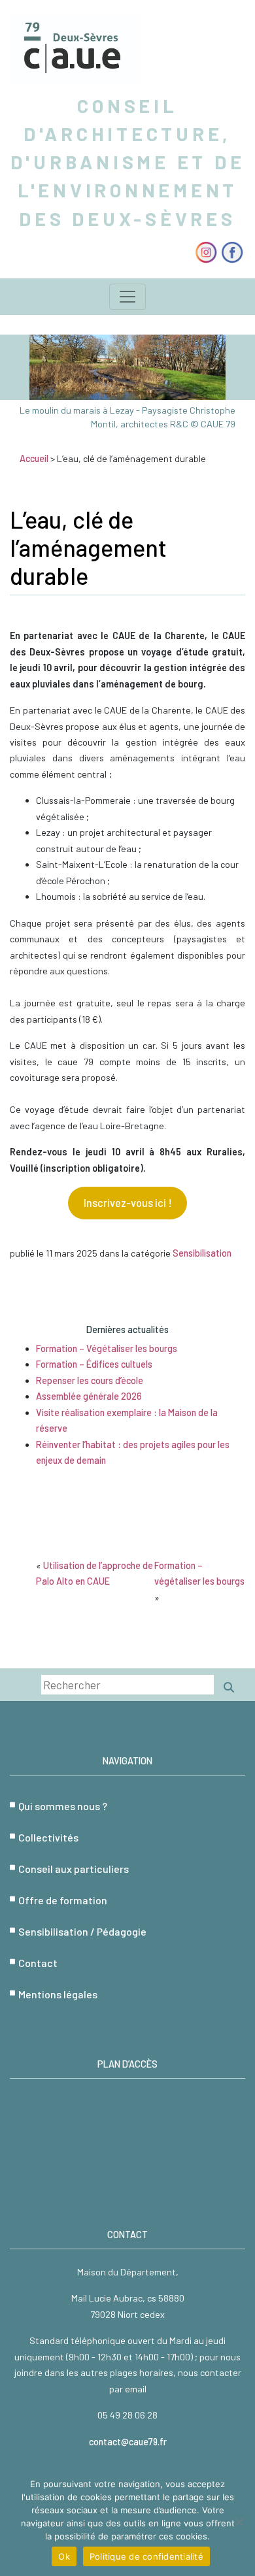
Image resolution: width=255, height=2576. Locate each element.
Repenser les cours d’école (90, 1380)
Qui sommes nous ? (63, 1806)
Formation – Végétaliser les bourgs (107, 1348)
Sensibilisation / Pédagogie (82, 1931)
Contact (38, 1963)
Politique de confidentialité (146, 2556)
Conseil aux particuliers (74, 1869)
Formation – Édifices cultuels (94, 1364)
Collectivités (48, 1837)
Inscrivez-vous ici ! (128, 1203)
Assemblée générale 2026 (89, 1396)
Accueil (34, 458)
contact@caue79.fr (128, 2442)
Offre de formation (63, 1900)
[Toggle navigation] (127, 297)
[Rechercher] (229, 1687)
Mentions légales (58, 1994)
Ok (64, 2556)
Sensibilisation (202, 1253)
